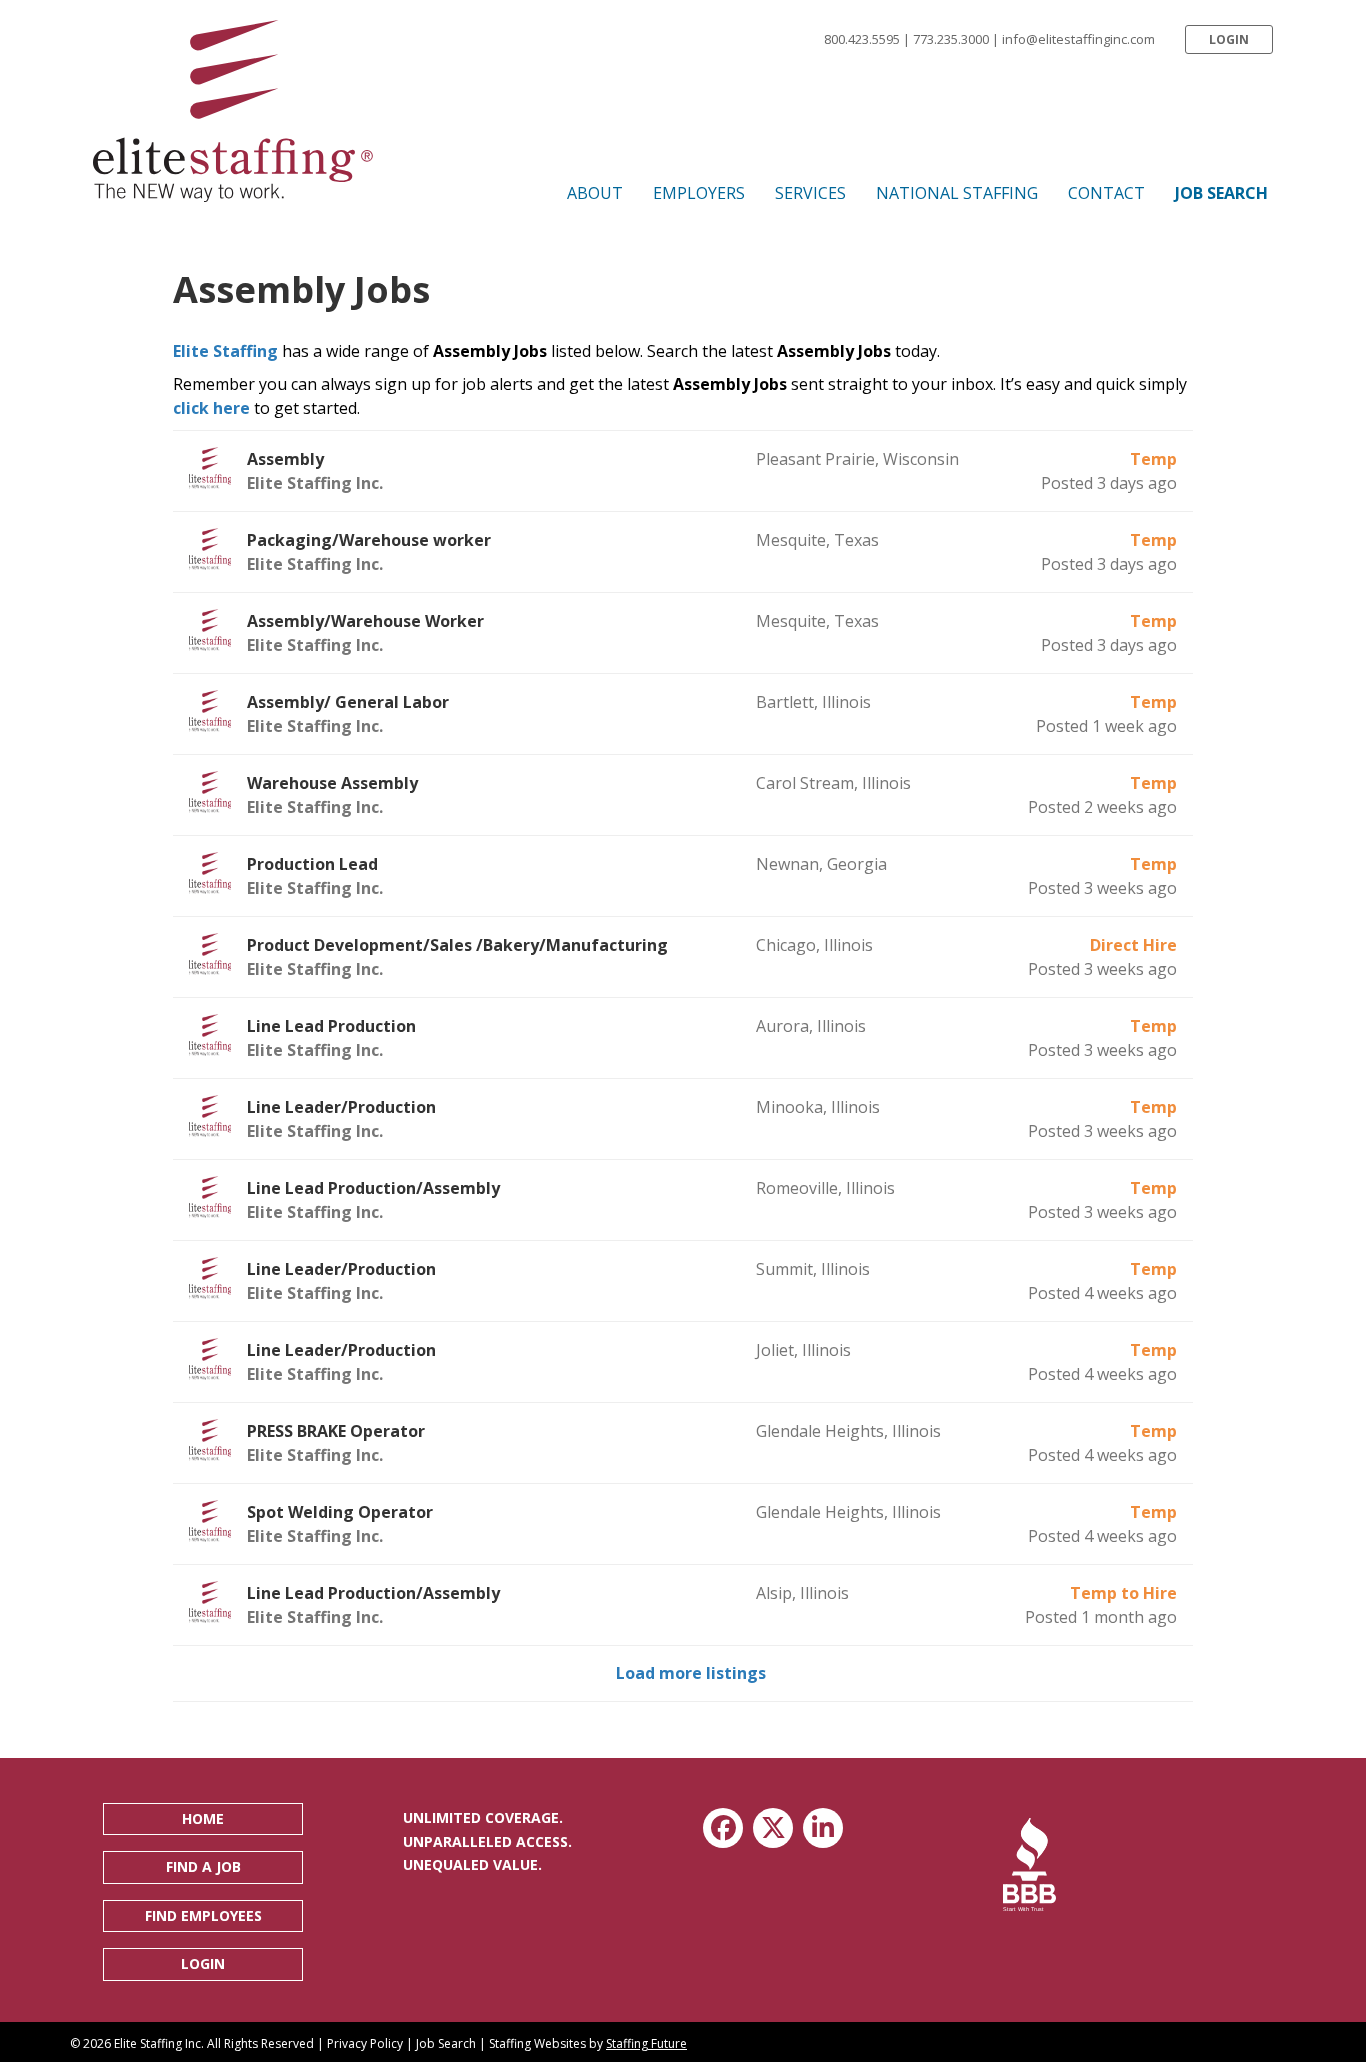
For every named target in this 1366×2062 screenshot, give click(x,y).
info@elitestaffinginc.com (1078, 39)
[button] (1229, 39)
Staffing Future (646, 2043)
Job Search (446, 2043)
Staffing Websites (537, 2043)
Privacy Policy (365, 2043)
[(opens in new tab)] (1029, 1863)
